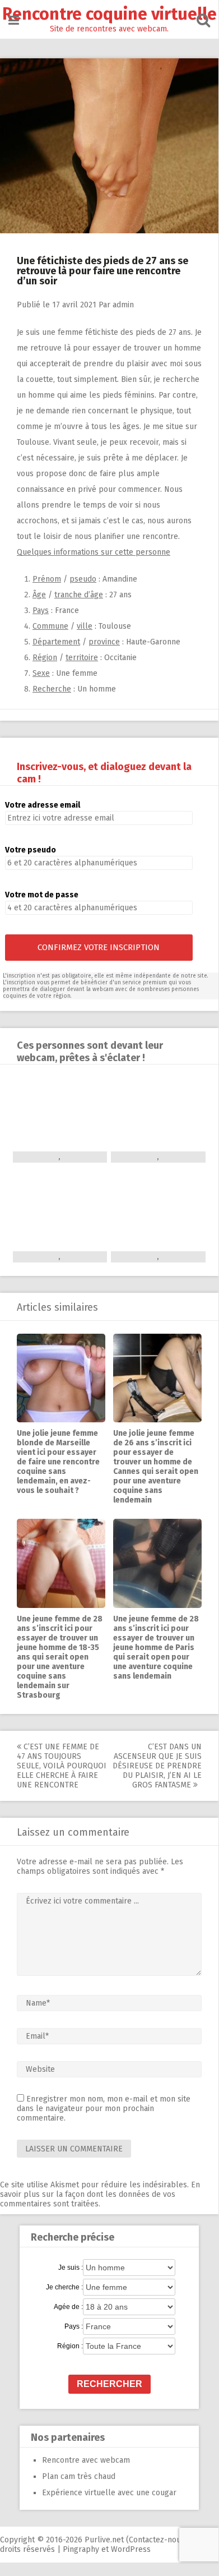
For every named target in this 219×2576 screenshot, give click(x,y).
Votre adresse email (43, 805)
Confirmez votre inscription (99, 947)
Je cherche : (64, 2287)
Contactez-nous (157, 2540)
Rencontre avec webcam (86, 2460)
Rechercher (109, 2384)
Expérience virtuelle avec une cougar (109, 2493)
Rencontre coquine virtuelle (109, 14)
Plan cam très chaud (79, 2476)
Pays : (74, 2326)
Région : (70, 2346)
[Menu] (14, 20)
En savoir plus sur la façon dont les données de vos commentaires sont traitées (100, 2194)
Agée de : (68, 2307)
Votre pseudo (31, 850)
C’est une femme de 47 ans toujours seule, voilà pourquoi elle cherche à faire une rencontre (62, 1766)
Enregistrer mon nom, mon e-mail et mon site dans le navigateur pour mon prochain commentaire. (104, 2109)
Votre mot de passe (42, 895)
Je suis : (71, 2268)
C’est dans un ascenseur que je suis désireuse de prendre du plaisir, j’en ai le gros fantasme (157, 1766)
